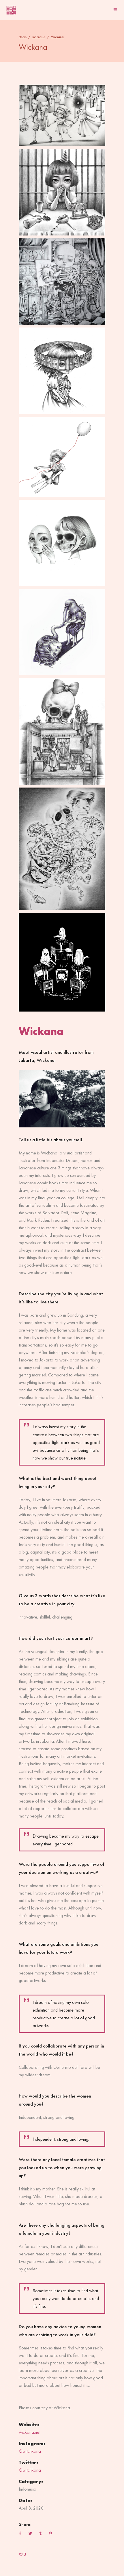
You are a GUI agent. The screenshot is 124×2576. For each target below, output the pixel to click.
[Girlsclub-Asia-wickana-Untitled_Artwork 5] (62, 116)
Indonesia (39, 37)
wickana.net (30, 2432)
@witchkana (30, 2451)
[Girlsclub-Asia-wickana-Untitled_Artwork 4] (62, 457)
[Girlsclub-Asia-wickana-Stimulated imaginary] (62, 849)
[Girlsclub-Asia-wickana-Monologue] (62, 281)
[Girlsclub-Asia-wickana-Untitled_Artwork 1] (62, 371)
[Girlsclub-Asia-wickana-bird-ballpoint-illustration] (62, 632)
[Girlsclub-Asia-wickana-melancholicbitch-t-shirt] (62, 962)
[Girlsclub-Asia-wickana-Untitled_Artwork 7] (62, 192)
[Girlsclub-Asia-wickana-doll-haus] (62, 731)
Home (23, 37)
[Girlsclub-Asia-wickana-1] (62, 543)
